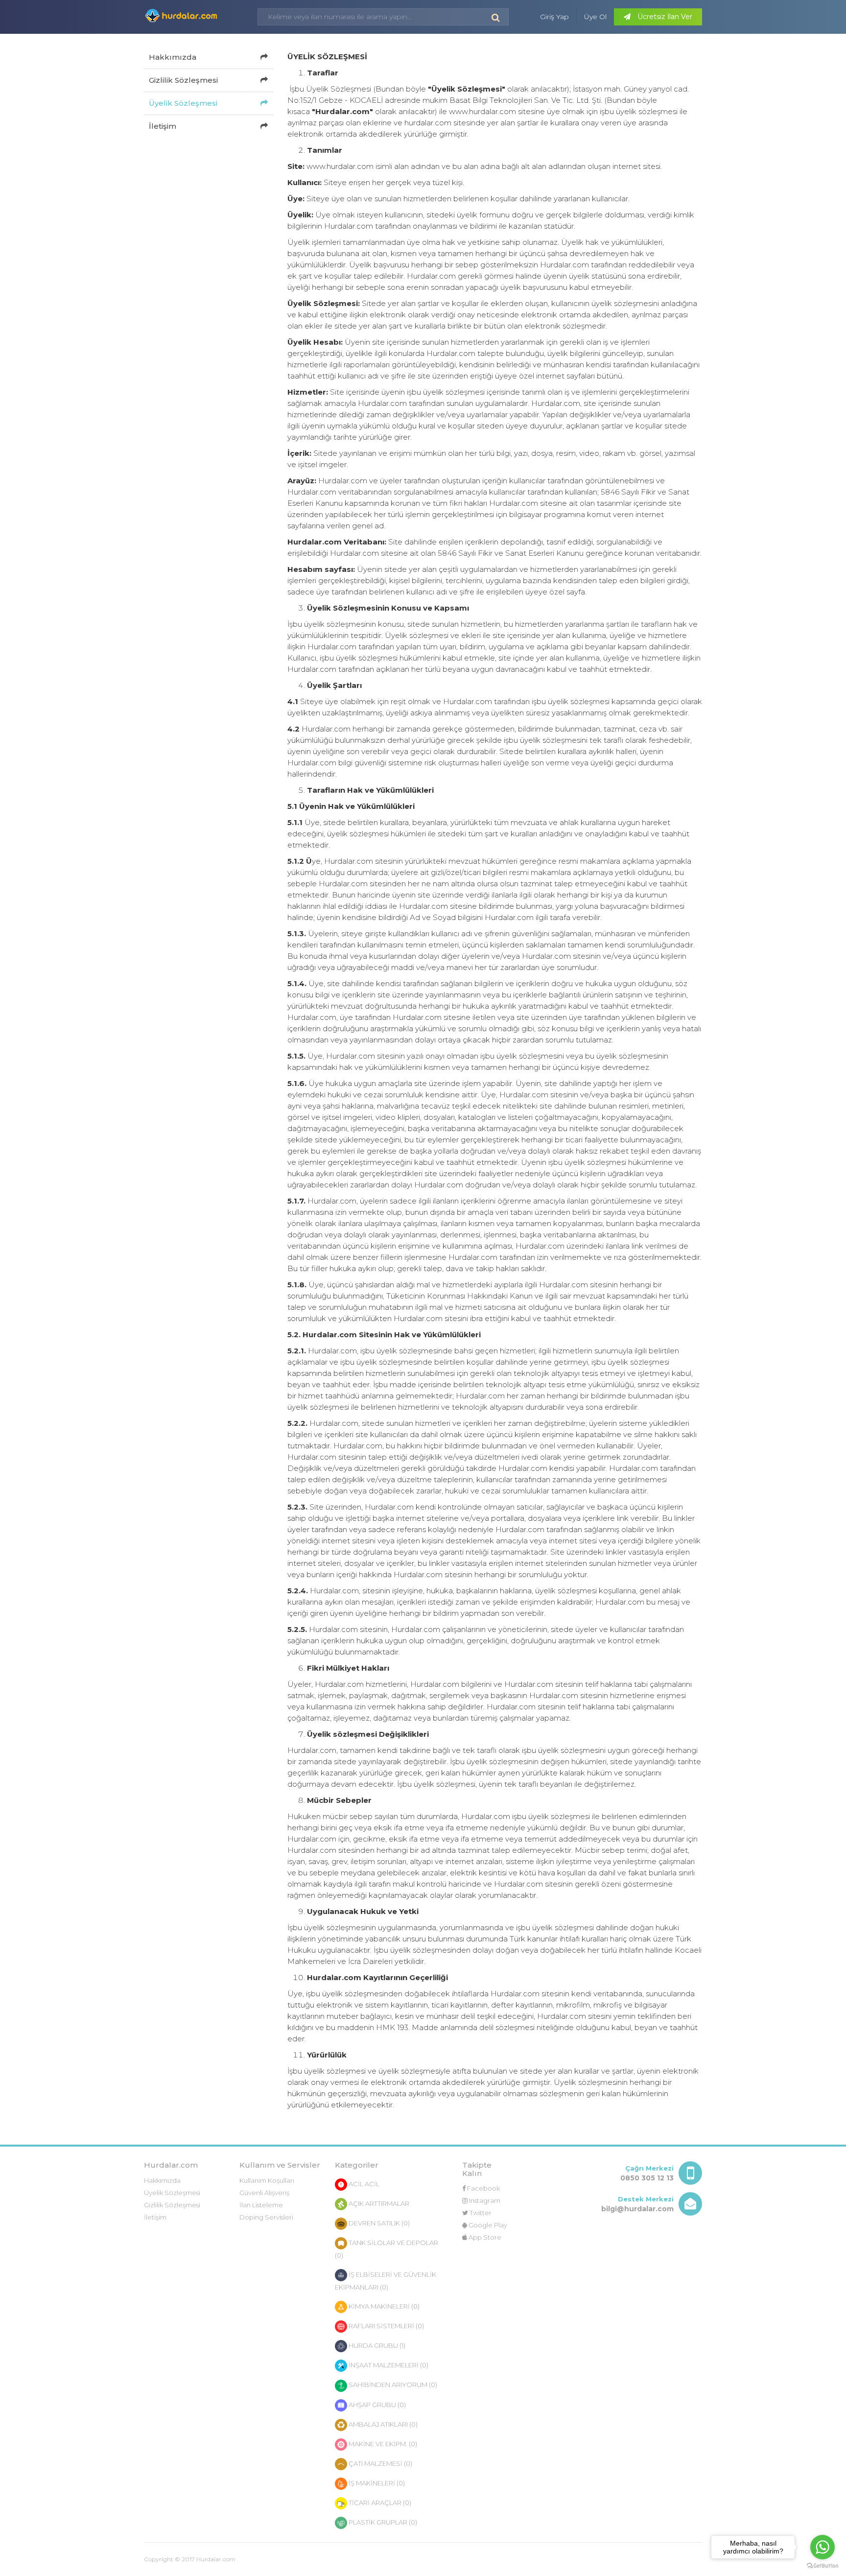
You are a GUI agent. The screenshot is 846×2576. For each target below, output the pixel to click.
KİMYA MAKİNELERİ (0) (383, 2306)
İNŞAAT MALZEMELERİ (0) (388, 2365)
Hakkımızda (173, 57)
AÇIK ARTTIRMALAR (378, 2203)
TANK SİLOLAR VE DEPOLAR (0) (387, 2249)
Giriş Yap (554, 17)
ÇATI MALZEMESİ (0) (380, 2463)
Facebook (483, 2188)
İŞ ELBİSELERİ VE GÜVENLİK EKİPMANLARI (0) (386, 2281)
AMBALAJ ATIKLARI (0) (382, 2424)
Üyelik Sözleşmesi (183, 103)
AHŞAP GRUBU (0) (376, 2405)
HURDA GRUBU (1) (376, 2345)
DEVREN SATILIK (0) (378, 2223)
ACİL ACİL (363, 2184)
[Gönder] (496, 17)
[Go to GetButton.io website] (822, 2566)
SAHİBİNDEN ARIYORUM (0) (392, 2385)
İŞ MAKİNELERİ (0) (376, 2483)
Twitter (480, 2213)
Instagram (484, 2200)
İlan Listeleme (261, 2205)
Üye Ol (595, 17)
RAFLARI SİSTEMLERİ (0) (386, 2326)
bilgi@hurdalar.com (637, 2209)
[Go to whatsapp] (822, 2547)
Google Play (487, 2225)
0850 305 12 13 (647, 2178)
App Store (484, 2237)
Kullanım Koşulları (267, 2180)
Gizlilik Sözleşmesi (183, 80)
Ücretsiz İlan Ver (664, 17)
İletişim (163, 126)
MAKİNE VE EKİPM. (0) (382, 2444)
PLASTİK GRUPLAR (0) (382, 2522)
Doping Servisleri (266, 2217)
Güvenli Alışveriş (264, 2193)
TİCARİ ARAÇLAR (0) (379, 2503)
